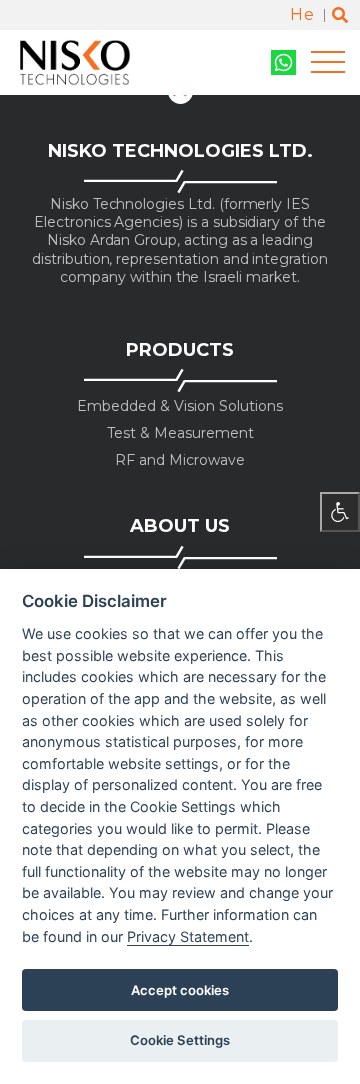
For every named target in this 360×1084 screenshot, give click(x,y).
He (302, 14)
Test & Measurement (180, 433)
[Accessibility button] (340, 512)
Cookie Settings (180, 1040)
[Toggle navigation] (328, 62)
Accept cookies (180, 990)
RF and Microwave (180, 460)
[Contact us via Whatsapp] (283, 62)
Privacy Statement (188, 936)
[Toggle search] (340, 15)
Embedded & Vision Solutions (180, 406)
